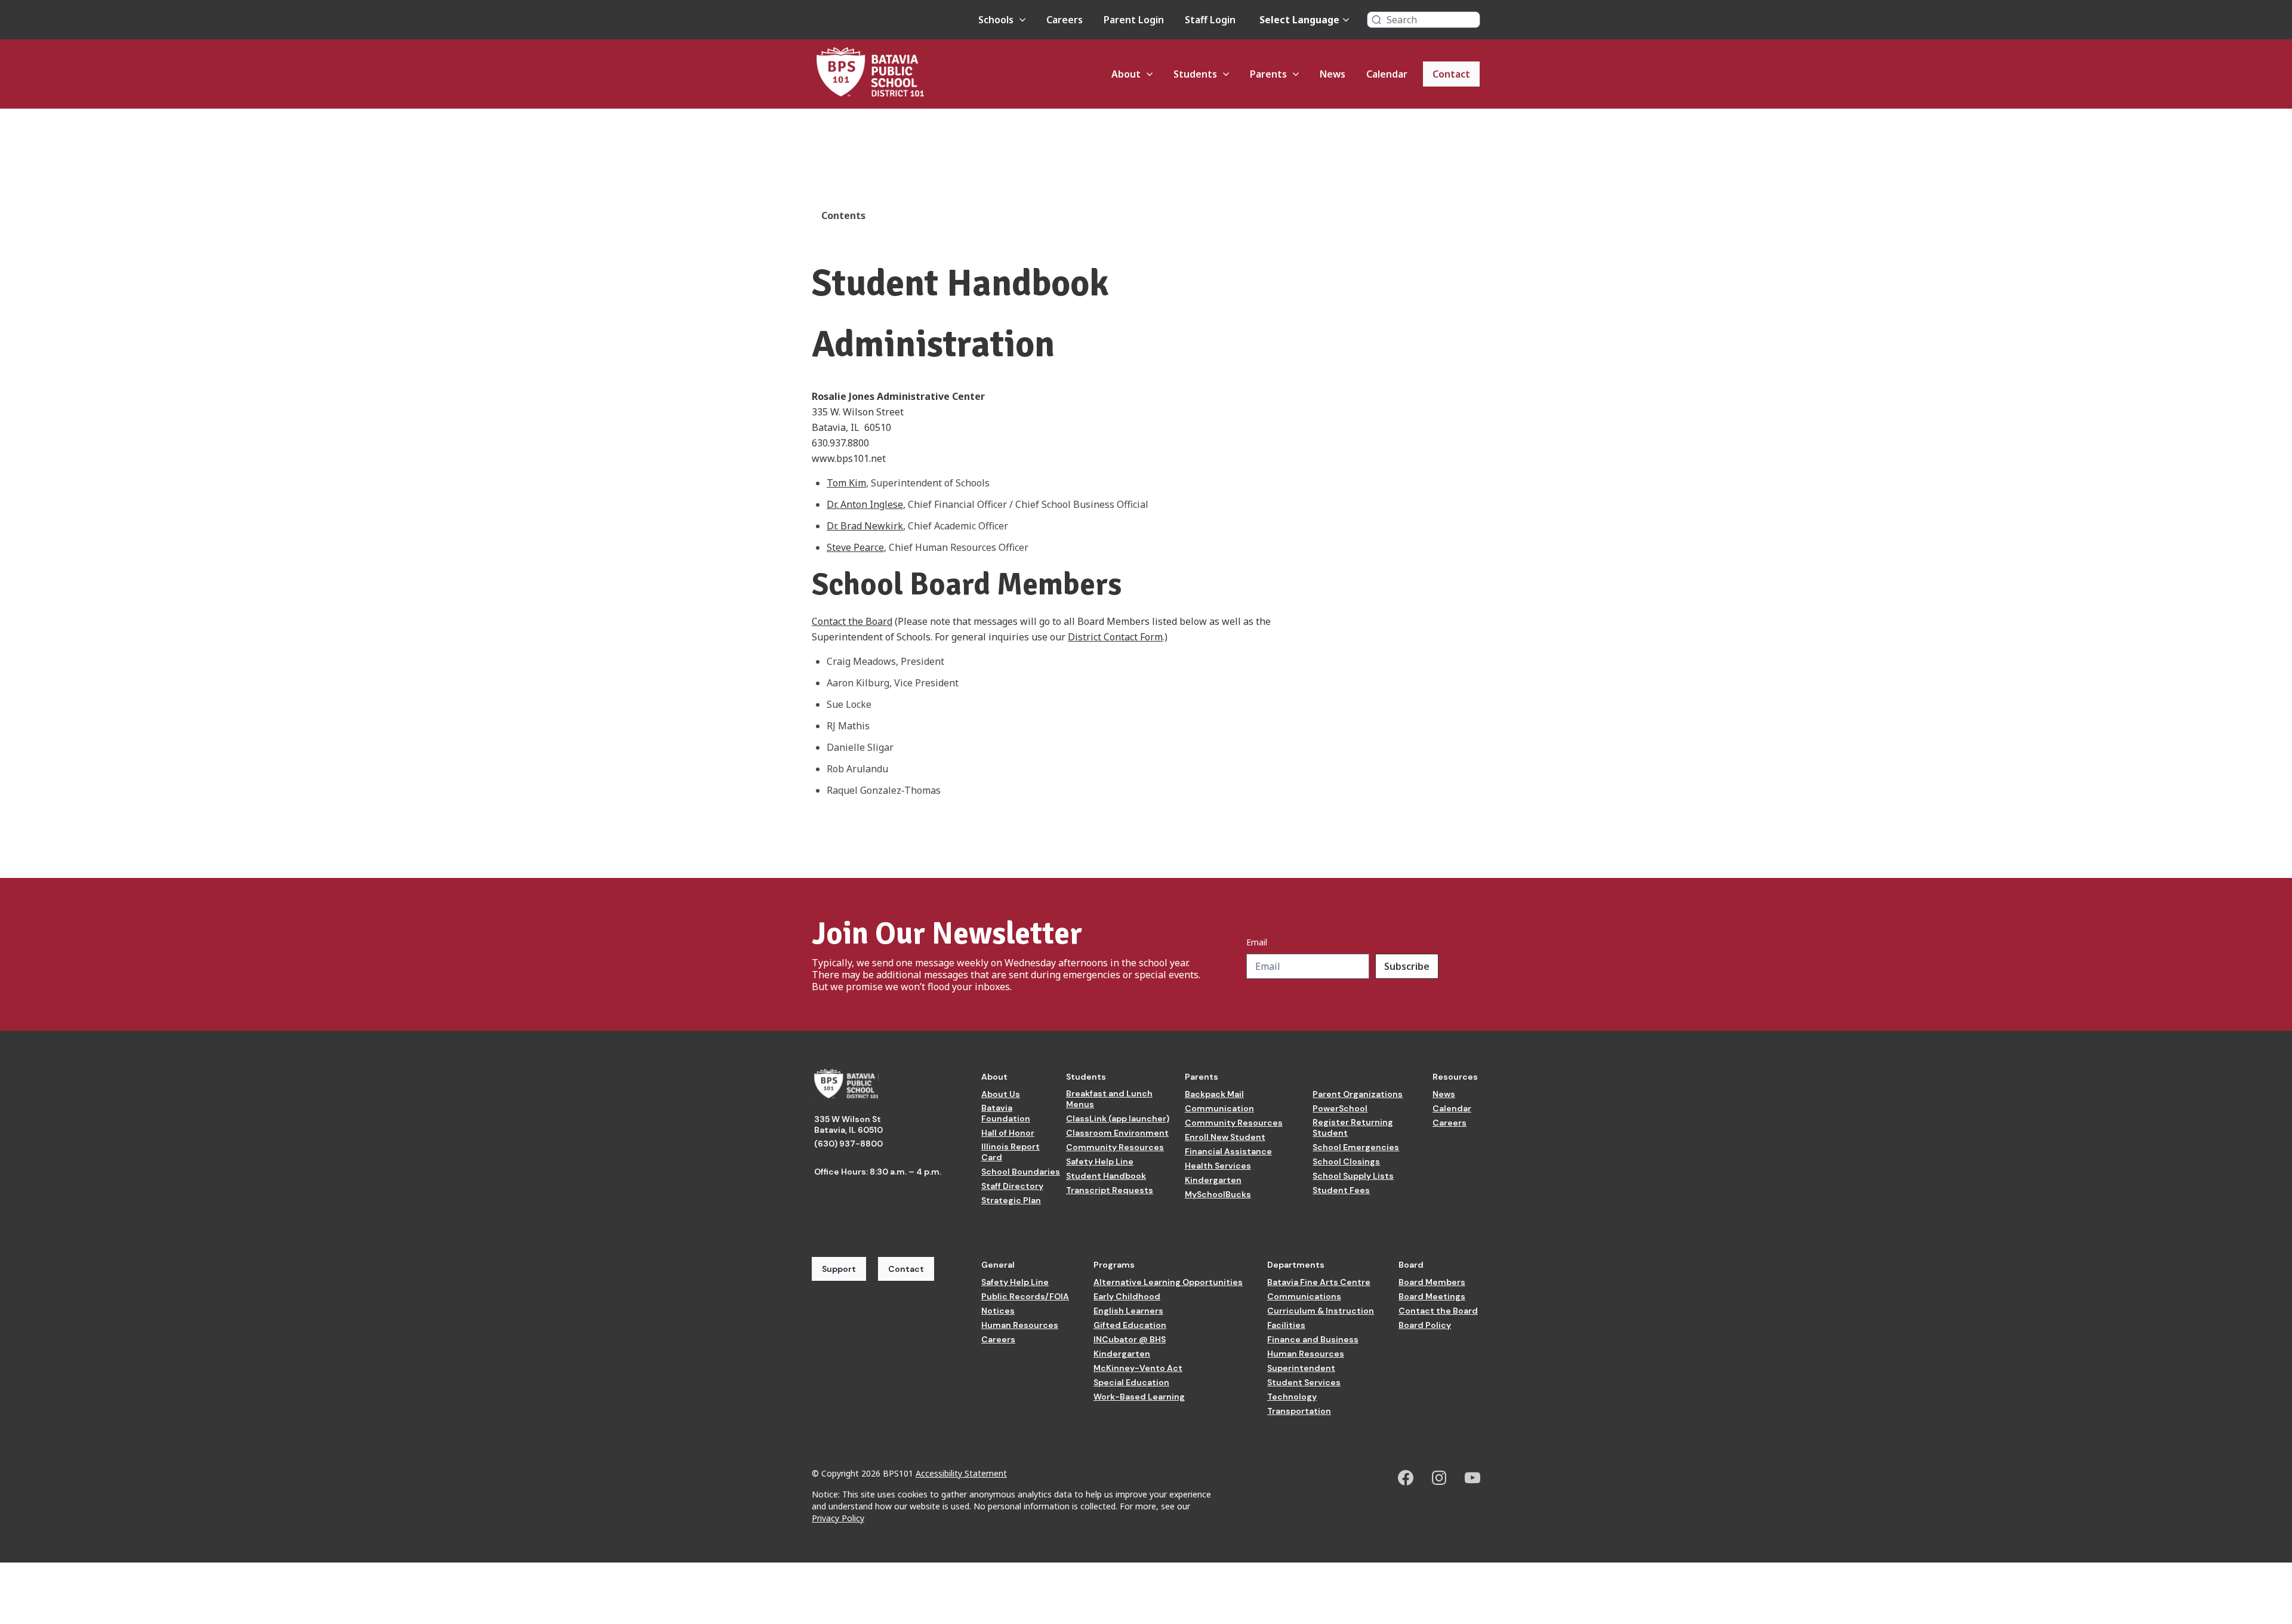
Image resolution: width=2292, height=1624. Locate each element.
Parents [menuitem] (1268, 74)
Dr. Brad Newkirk (865, 526)
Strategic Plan (1011, 1200)
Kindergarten (1213, 1180)
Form (1150, 637)
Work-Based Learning (1139, 1397)
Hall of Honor (1008, 1133)
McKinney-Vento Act (1138, 1368)
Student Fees (1341, 1190)
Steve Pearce (855, 547)
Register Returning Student (1353, 1127)
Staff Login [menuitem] (1210, 20)
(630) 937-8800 (848, 1144)
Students (1086, 1077)
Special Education (1131, 1382)
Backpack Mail (1214, 1094)
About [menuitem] (1126, 74)
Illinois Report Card (1011, 1152)
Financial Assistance (1228, 1151)
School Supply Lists (1353, 1176)
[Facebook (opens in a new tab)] (1406, 1478)
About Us (1001, 1094)
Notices (998, 1311)
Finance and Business (1313, 1339)
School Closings (1346, 1161)
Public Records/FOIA (1025, 1296)
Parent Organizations (1358, 1094)
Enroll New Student (1225, 1137)
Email (1257, 942)
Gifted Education (1130, 1325)
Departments (1296, 1265)
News (1444, 1094)
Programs (1114, 1265)
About (994, 1077)
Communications (1304, 1296)
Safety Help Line (1100, 1161)
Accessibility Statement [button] (961, 1473)
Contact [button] (906, 1269)
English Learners (1128, 1311)
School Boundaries (1021, 1172)
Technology (1292, 1397)
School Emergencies (1356, 1147)
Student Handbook (1106, 1176)
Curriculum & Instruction (1321, 1311)
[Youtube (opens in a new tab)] (1472, 1478)
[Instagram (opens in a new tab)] (1439, 1478)
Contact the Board (852, 621)
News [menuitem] (1333, 74)
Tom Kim (846, 483)
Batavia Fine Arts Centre (1319, 1282)
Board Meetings (1432, 1296)
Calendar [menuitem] (1387, 74)
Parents (1202, 1077)
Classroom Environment (1117, 1133)
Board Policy (1425, 1325)
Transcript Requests (1110, 1190)
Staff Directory (1012, 1186)
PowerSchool (1340, 1108)
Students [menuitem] (1195, 74)
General (998, 1265)
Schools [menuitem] (996, 20)
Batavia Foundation (1006, 1113)
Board (1411, 1265)
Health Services (1218, 1166)
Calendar (1452, 1108)
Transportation (1299, 1411)
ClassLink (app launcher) (1118, 1118)
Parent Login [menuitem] (1134, 20)
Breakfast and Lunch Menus (1109, 1099)
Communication (1219, 1108)
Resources (1455, 1077)
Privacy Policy (838, 1518)
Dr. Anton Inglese (865, 504)
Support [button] (839, 1269)
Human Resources (1020, 1325)
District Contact (1103, 637)
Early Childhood (1127, 1296)
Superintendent (1301, 1368)
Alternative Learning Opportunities (1168, 1282)
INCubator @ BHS (1130, 1339)
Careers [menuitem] (1065, 20)
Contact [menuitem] (1451, 74)
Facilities (1286, 1325)
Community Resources (1115, 1147)
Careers (1450, 1123)
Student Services (1304, 1382)
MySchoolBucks (1218, 1194)
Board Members (1432, 1282)
